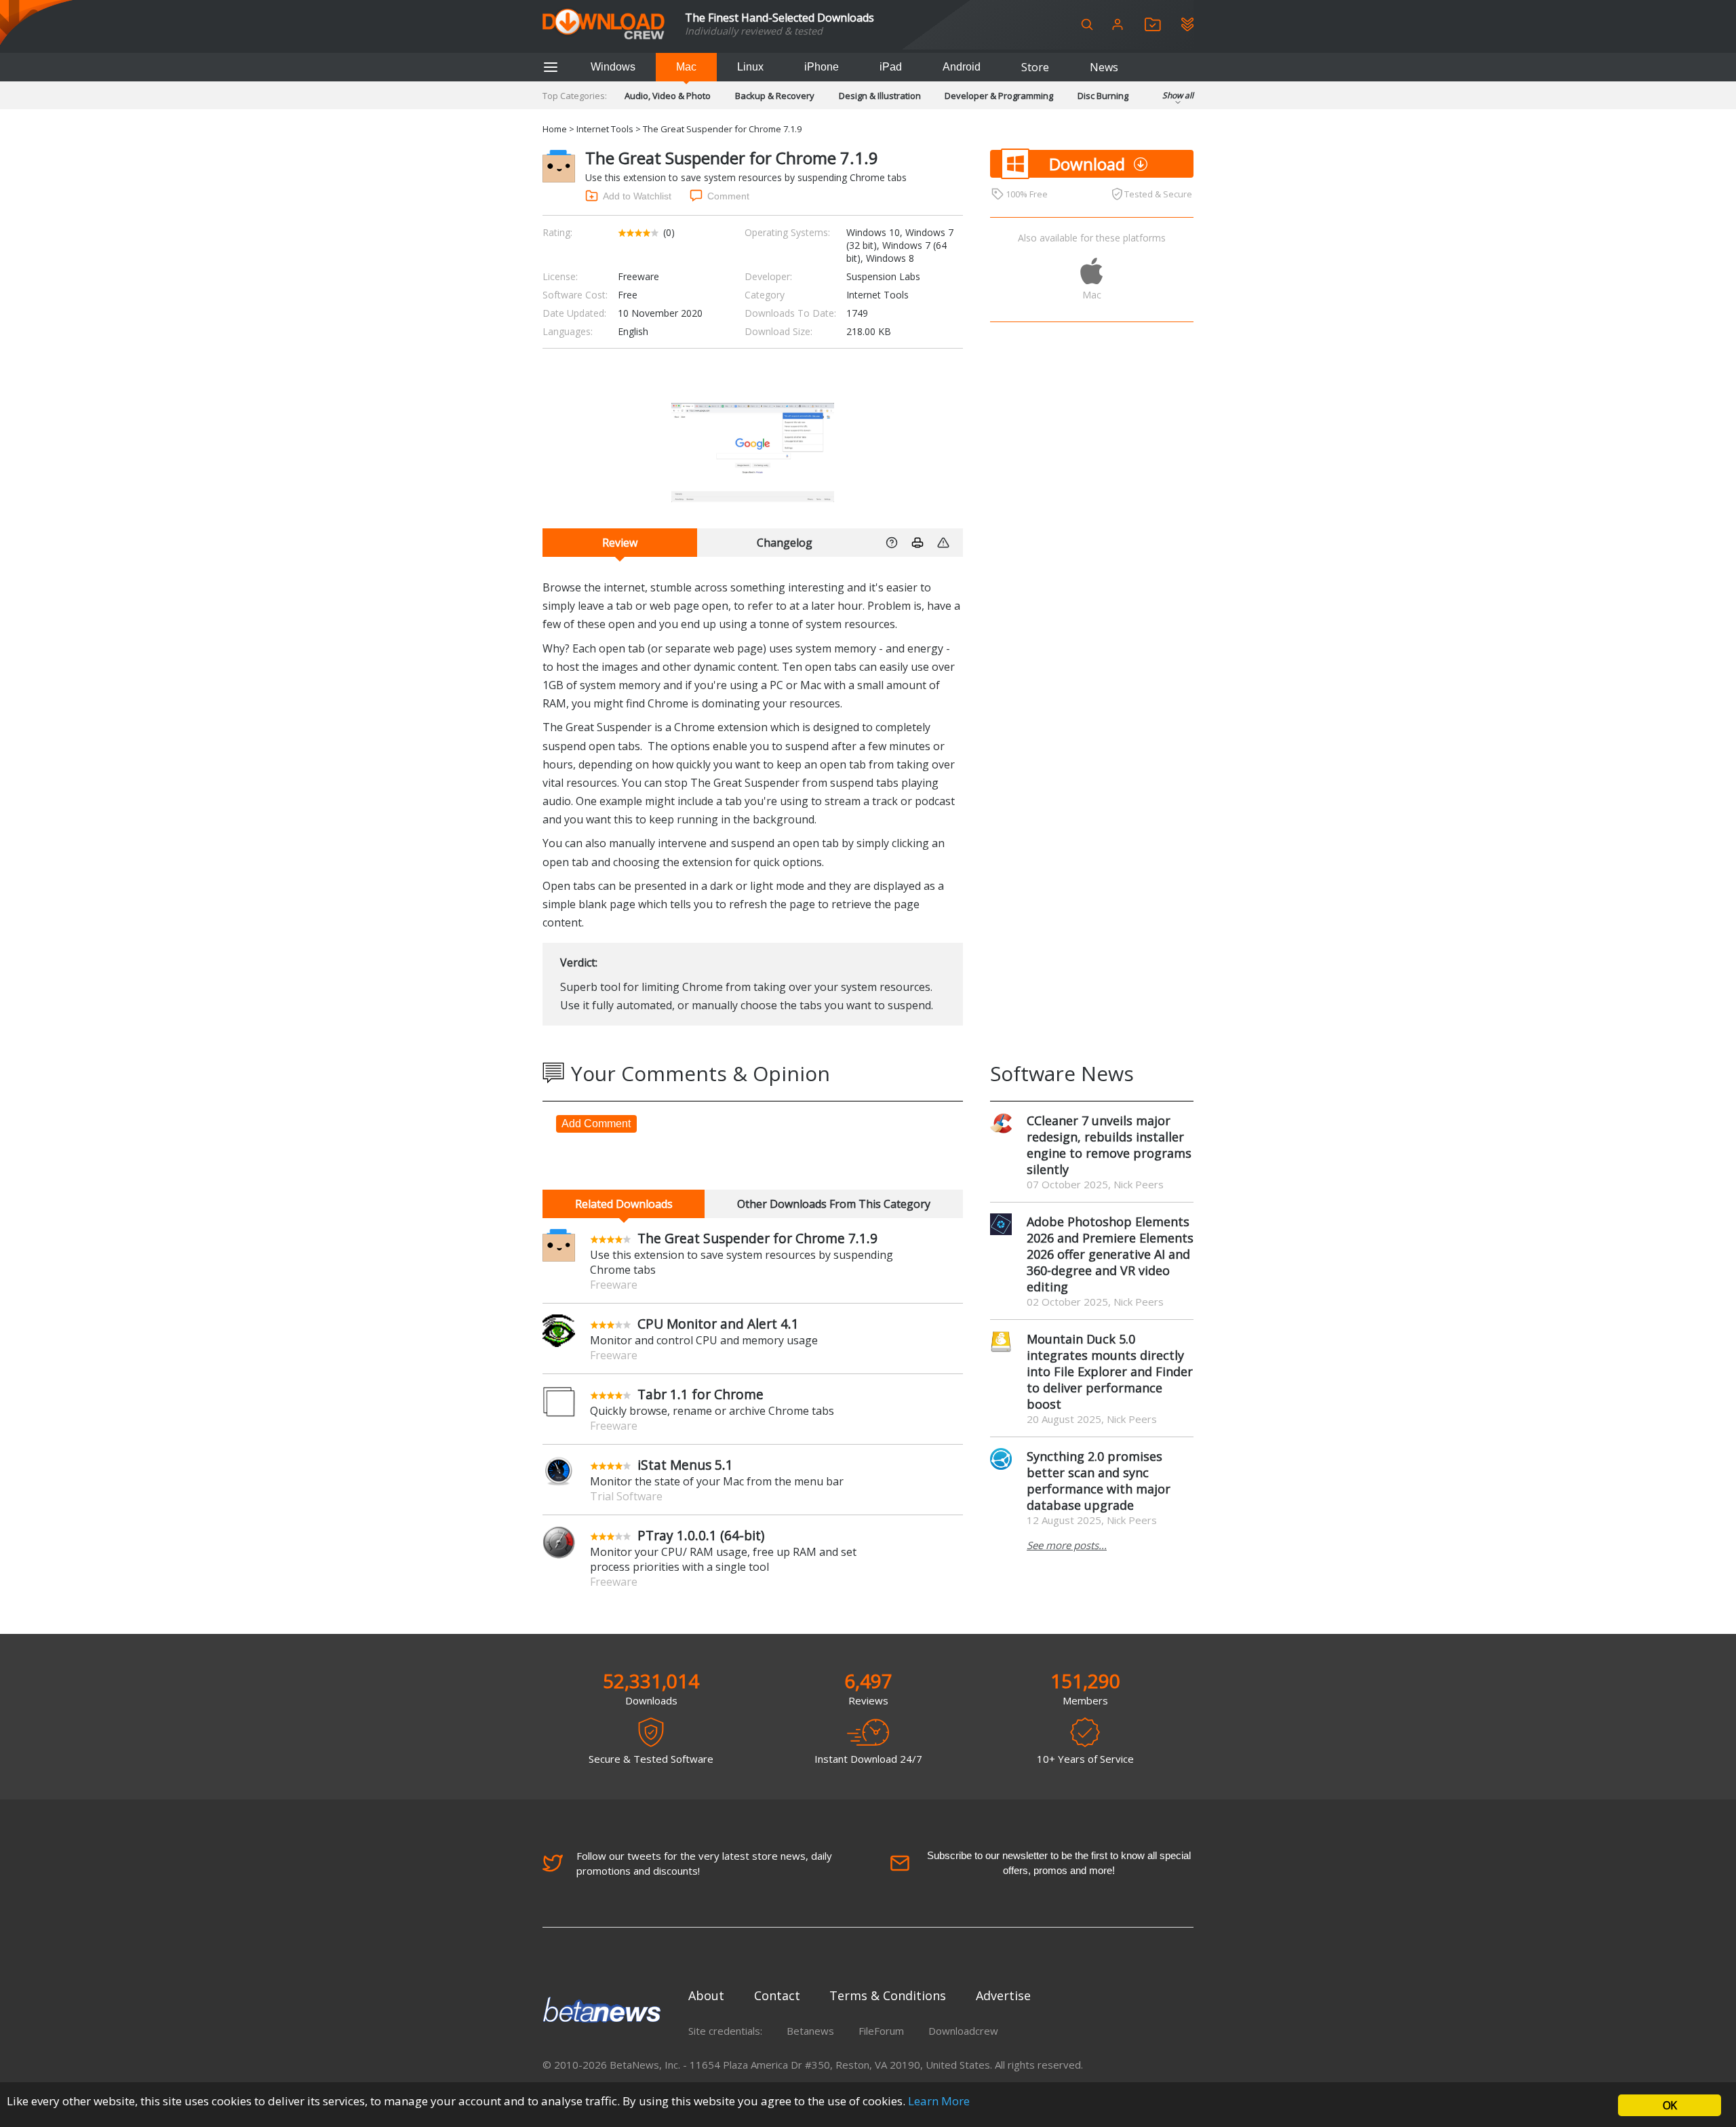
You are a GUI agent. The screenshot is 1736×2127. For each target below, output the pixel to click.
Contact (777, 1995)
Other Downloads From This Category (834, 1204)
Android (962, 67)
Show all (1178, 95)
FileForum (881, 2031)
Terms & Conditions (888, 1995)
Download (1087, 164)
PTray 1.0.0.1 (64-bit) (701, 1535)
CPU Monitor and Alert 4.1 (718, 1324)
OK (1670, 2105)
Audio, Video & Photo (668, 96)
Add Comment (596, 1124)
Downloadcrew (963, 2031)
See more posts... (1067, 1545)
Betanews (810, 2031)
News (1104, 67)
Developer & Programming (999, 96)
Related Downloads (624, 1204)
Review (620, 543)
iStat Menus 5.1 (685, 1465)
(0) (669, 232)
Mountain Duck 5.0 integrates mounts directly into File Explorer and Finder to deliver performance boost (1110, 1371)
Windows (613, 67)
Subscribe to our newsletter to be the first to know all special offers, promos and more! (1059, 1863)
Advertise (1003, 1995)
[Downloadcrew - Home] (604, 25)
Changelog (785, 543)
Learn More (939, 2101)
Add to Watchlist (637, 196)
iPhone (822, 67)
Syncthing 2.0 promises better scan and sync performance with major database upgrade (1099, 1481)
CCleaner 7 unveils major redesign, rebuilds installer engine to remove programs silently (1109, 1145)
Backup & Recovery (775, 96)
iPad (891, 67)
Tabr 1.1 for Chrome (701, 1394)
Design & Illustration (880, 96)
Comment (728, 196)
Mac (686, 67)
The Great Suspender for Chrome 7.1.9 (757, 1238)
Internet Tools (605, 129)
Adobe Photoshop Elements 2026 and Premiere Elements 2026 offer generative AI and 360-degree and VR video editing (1110, 1254)
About (706, 1995)
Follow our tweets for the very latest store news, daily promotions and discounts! (704, 1863)
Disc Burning (1103, 96)
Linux (750, 67)
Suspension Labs (883, 276)
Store (1035, 67)
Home (555, 129)
